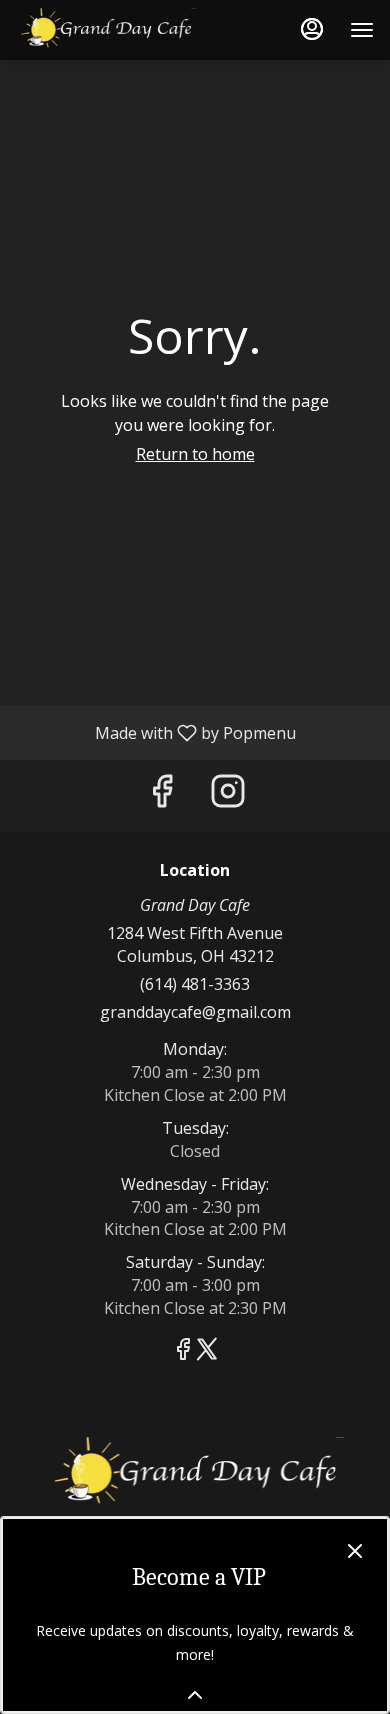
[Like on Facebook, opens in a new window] (162, 795)
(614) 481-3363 (195, 984)
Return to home (195, 454)
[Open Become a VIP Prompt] (195, 1695)
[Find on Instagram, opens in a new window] (228, 795)
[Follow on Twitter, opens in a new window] (207, 1351)
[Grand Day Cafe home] (106, 30)
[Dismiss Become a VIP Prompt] (355, 1551)
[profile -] (312, 29)
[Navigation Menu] (362, 30)
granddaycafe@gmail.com (195, 1012)
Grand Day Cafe (195, 1474)
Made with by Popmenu (155, 732)
